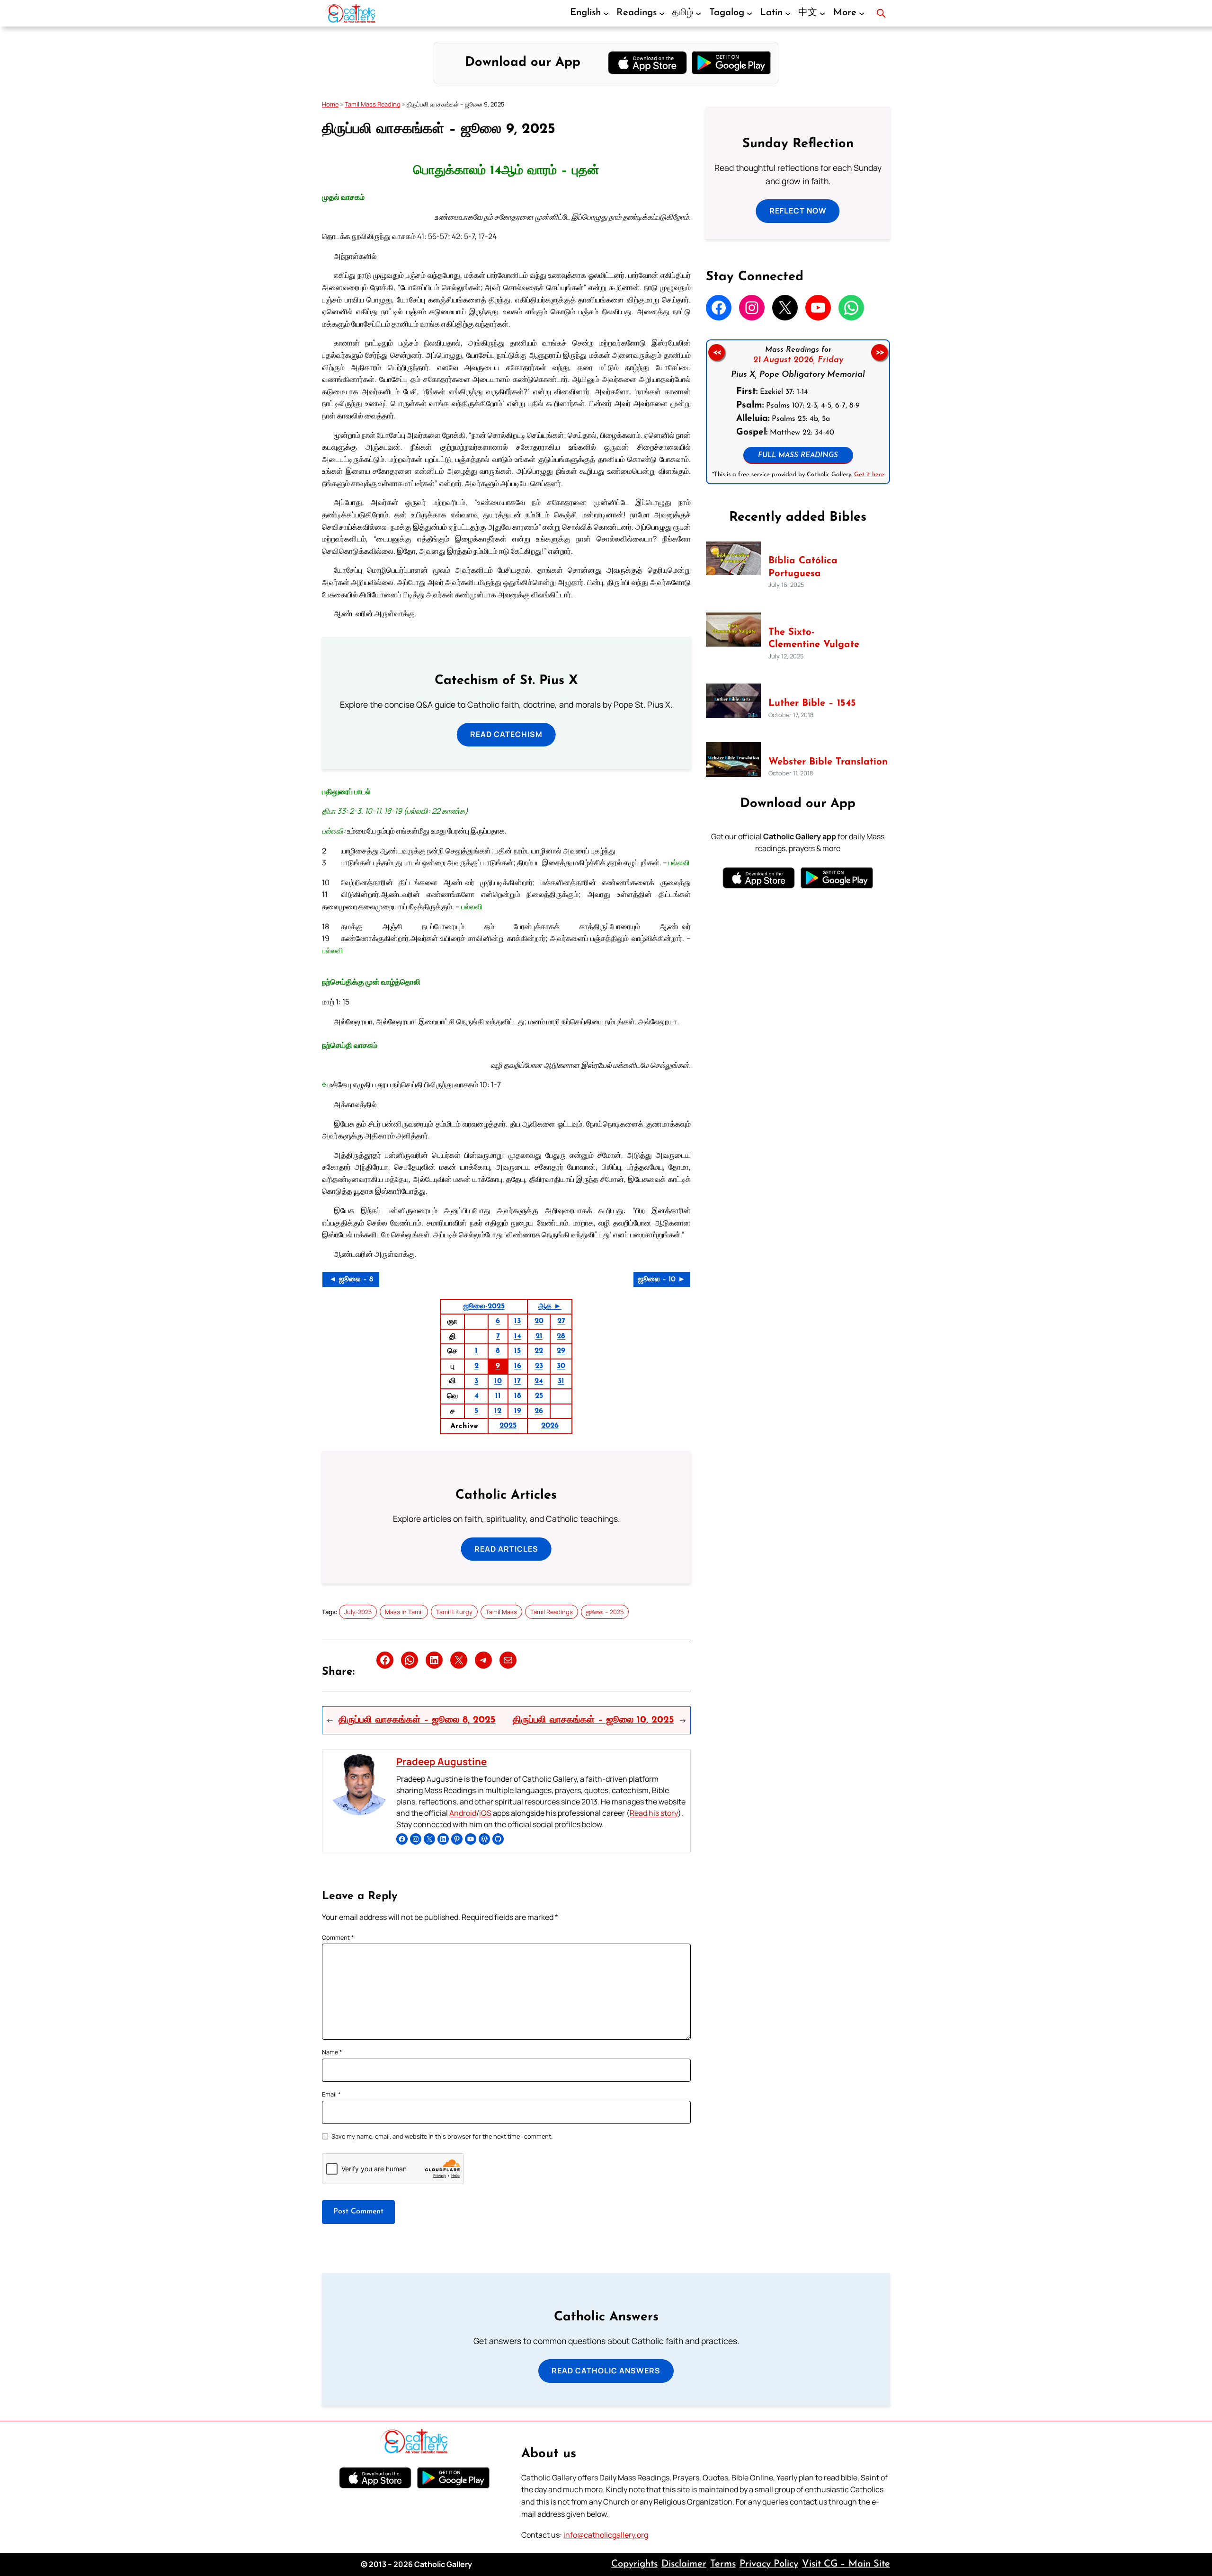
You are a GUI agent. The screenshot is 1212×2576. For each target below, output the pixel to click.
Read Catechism (506, 734)
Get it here (869, 475)
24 (539, 1381)
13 (517, 1321)
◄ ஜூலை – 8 (351, 1279)
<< (716, 352)
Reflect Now (798, 211)
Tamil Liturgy (454, 1612)
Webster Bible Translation (828, 762)
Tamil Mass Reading (373, 104)
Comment (338, 1937)
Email (331, 2094)
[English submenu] (606, 13)
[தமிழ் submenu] (698, 13)
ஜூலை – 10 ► (662, 1279)
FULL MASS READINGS (798, 456)
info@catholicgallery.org (606, 2535)
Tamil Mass (501, 1612)
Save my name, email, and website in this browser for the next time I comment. (442, 2136)
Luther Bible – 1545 (812, 703)
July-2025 (358, 1612)
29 (561, 1351)
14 (518, 1336)
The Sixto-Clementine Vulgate (814, 639)
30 (561, 1366)
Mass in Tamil (404, 1612)
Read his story (654, 1813)
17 (517, 1381)
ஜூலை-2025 (484, 1306)
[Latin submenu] (788, 13)
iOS (485, 1813)
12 (498, 1411)
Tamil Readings (552, 1612)
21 (539, 1336)
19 (518, 1411)
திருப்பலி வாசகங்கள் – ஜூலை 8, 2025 (417, 1720)
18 (518, 1396)
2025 (508, 1426)
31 (561, 1381)
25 (539, 1396)
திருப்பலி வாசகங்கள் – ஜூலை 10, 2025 (593, 1720)
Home (330, 104)
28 (561, 1336)
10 (498, 1381)
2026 (550, 1426)
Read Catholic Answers (606, 2371)
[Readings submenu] (662, 13)
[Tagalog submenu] (749, 13)
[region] (798, 412)
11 (498, 1396)
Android (463, 1813)
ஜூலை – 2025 (605, 1612)
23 (539, 1366)
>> (880, 352)
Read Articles (506, 1549)
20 (539, 1321)
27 (561, 1321)
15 (517, 1351)
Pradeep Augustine (441, 1761)
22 (539, 1351)
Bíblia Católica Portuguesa (803, 567)
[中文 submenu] (822, 13)
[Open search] (881, 13)
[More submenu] (862, 13)
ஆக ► (550, 1306)
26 (539, 1411)
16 (518, 1366)
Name (332, 2052)
